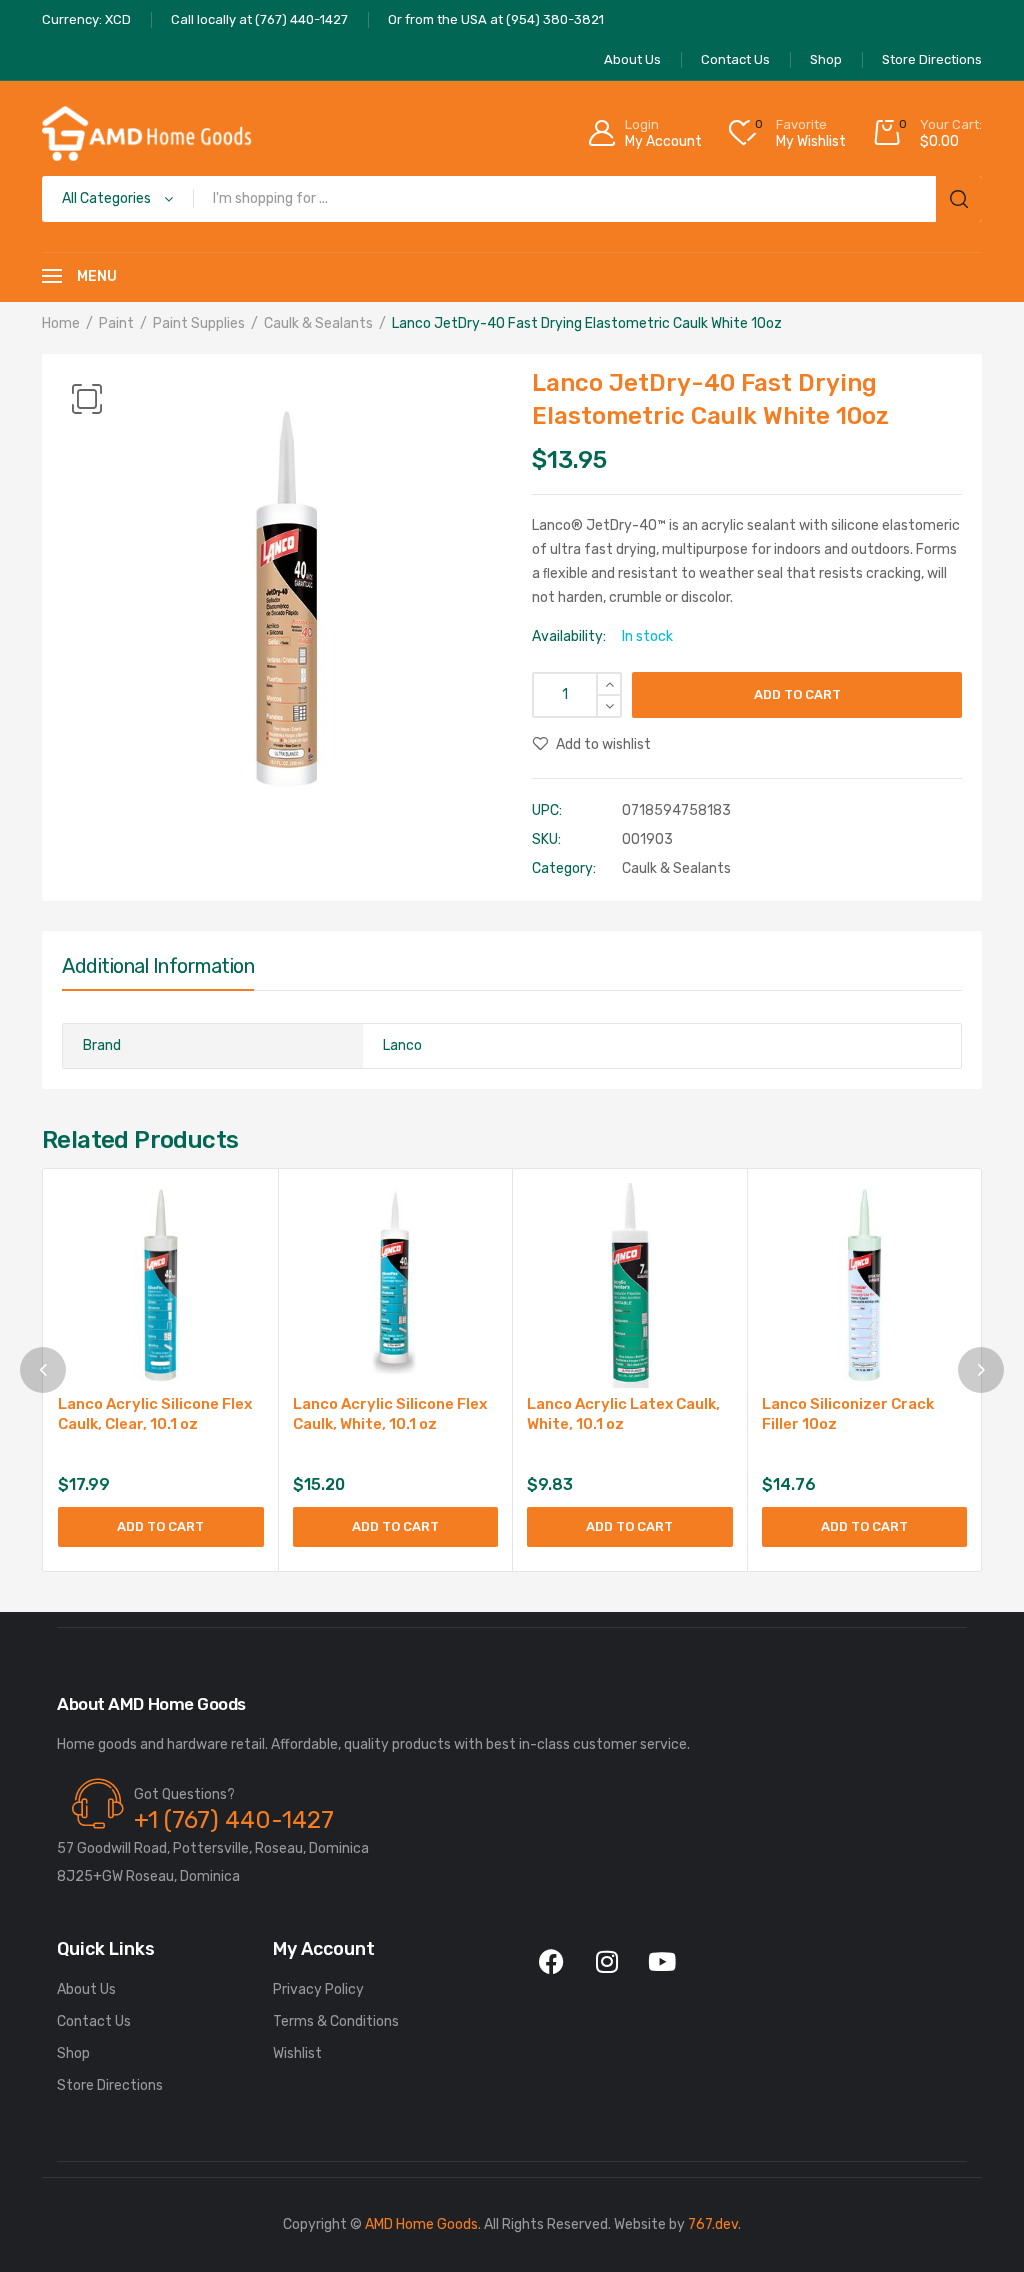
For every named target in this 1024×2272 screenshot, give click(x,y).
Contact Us (94, 2021)
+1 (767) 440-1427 (234, 1820)
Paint (116, 323)
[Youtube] (662, 1962)
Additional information (158, 966)
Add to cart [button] (160, 1526)
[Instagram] (607, 1962)
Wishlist (297, 2053)
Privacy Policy (318, 1989)
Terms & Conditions (336, 2021)
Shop (73, 2053)
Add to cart (797, 694)
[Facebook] (552, 1962)
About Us (86, 1989)
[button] (87, 399)
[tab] (158, 971)
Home (61, 323)
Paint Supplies (199, 323)
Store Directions (110, 2085)
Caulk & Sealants (318, 323)
